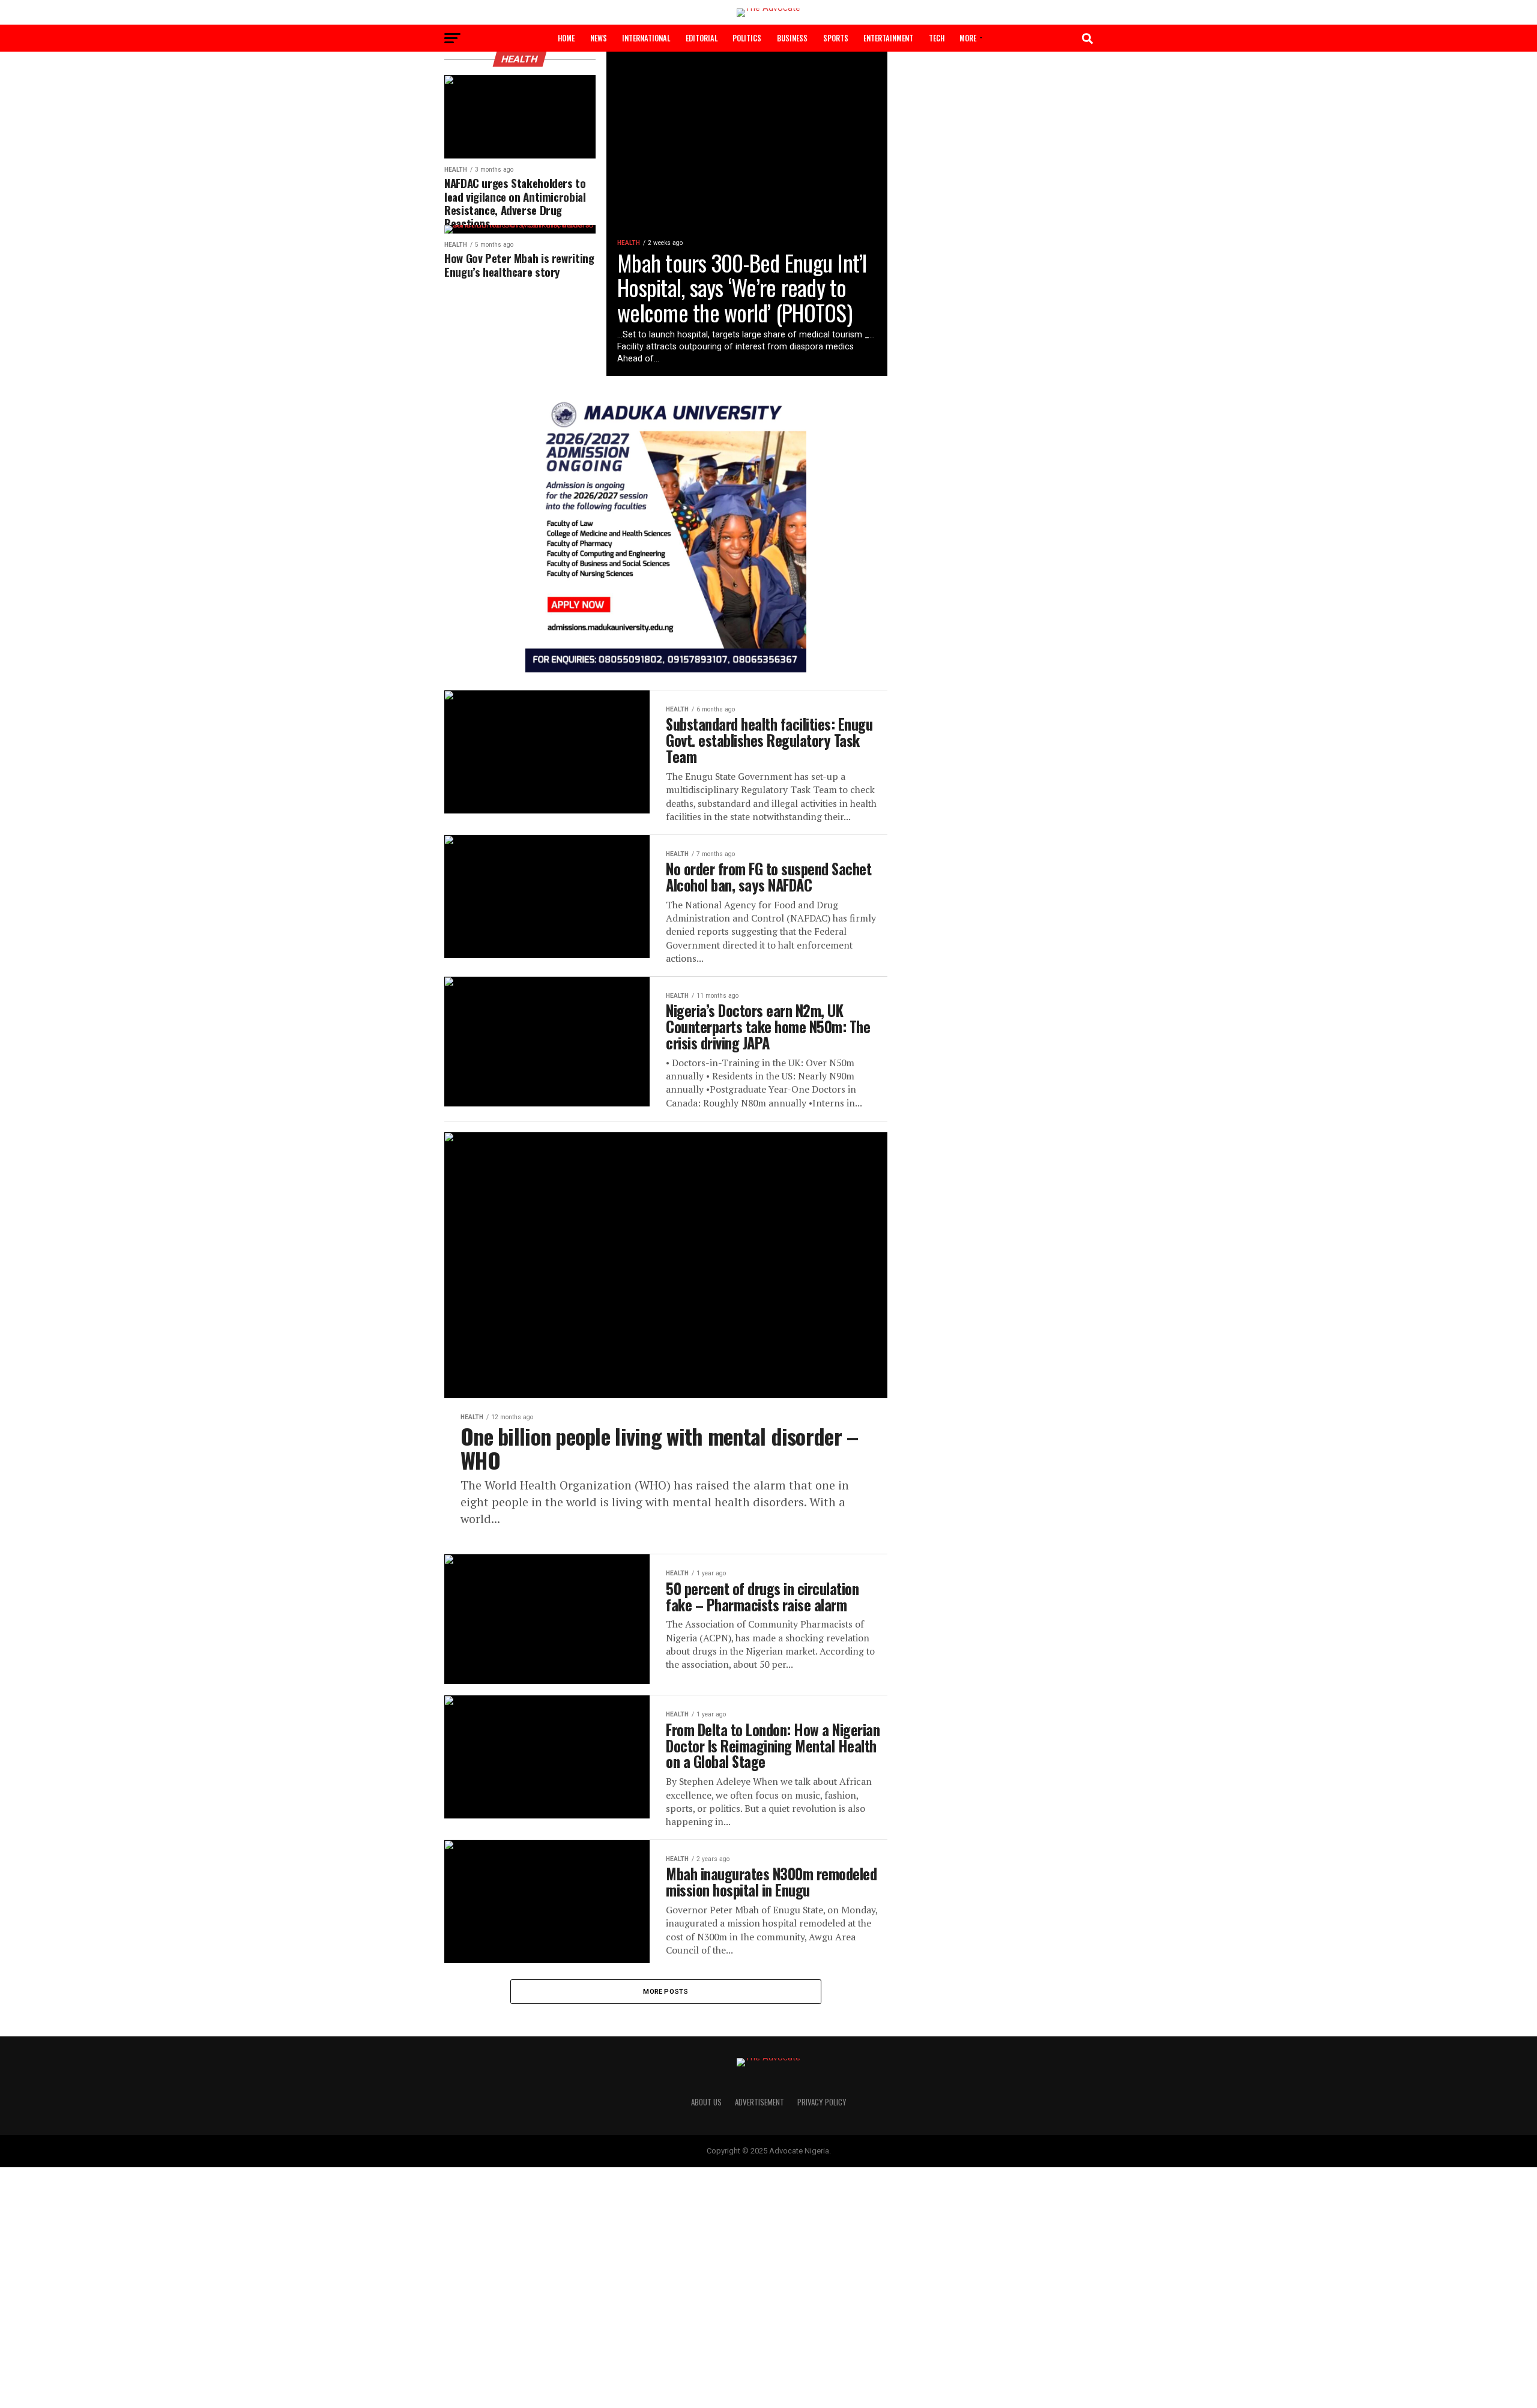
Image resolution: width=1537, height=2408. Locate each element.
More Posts (666, 1991)
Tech (937, 38)
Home (566, 38)
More (968, 38)
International (646, 38)
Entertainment (888, 38)
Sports (836, 38)
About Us (706, 2102)
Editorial (702, 38)
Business (792, 38)
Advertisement (759, 2102)
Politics (747, 38)
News (599, 38)
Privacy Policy (822, 2102)
